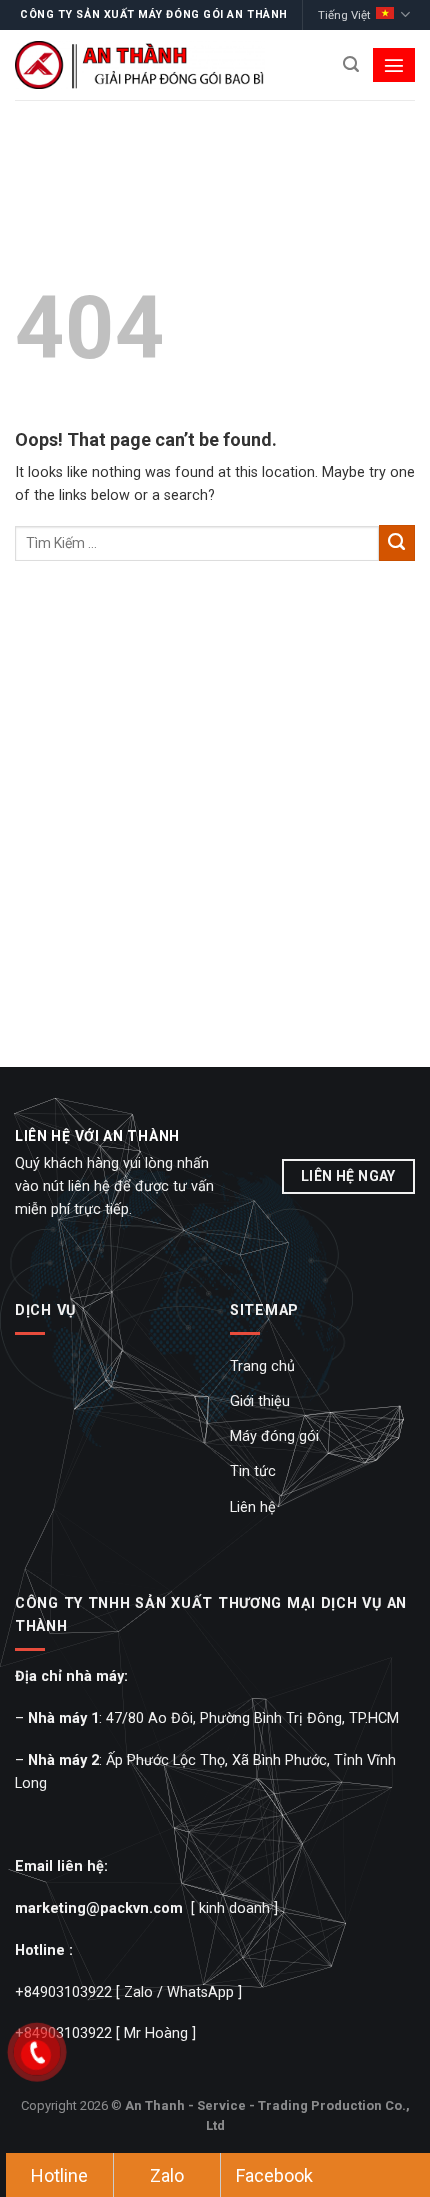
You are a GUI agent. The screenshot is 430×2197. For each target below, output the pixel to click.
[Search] (351, 64)
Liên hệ (253, 1507)
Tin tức (253, 1471)
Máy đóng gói (274, 1436)
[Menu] (394, 65)
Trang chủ (262, 1366)
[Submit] (397, 543)
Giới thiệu (260, 1401)
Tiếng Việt (344, 15)
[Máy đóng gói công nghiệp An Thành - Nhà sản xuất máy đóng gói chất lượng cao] (140, 65)
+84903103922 (63, 1992)
